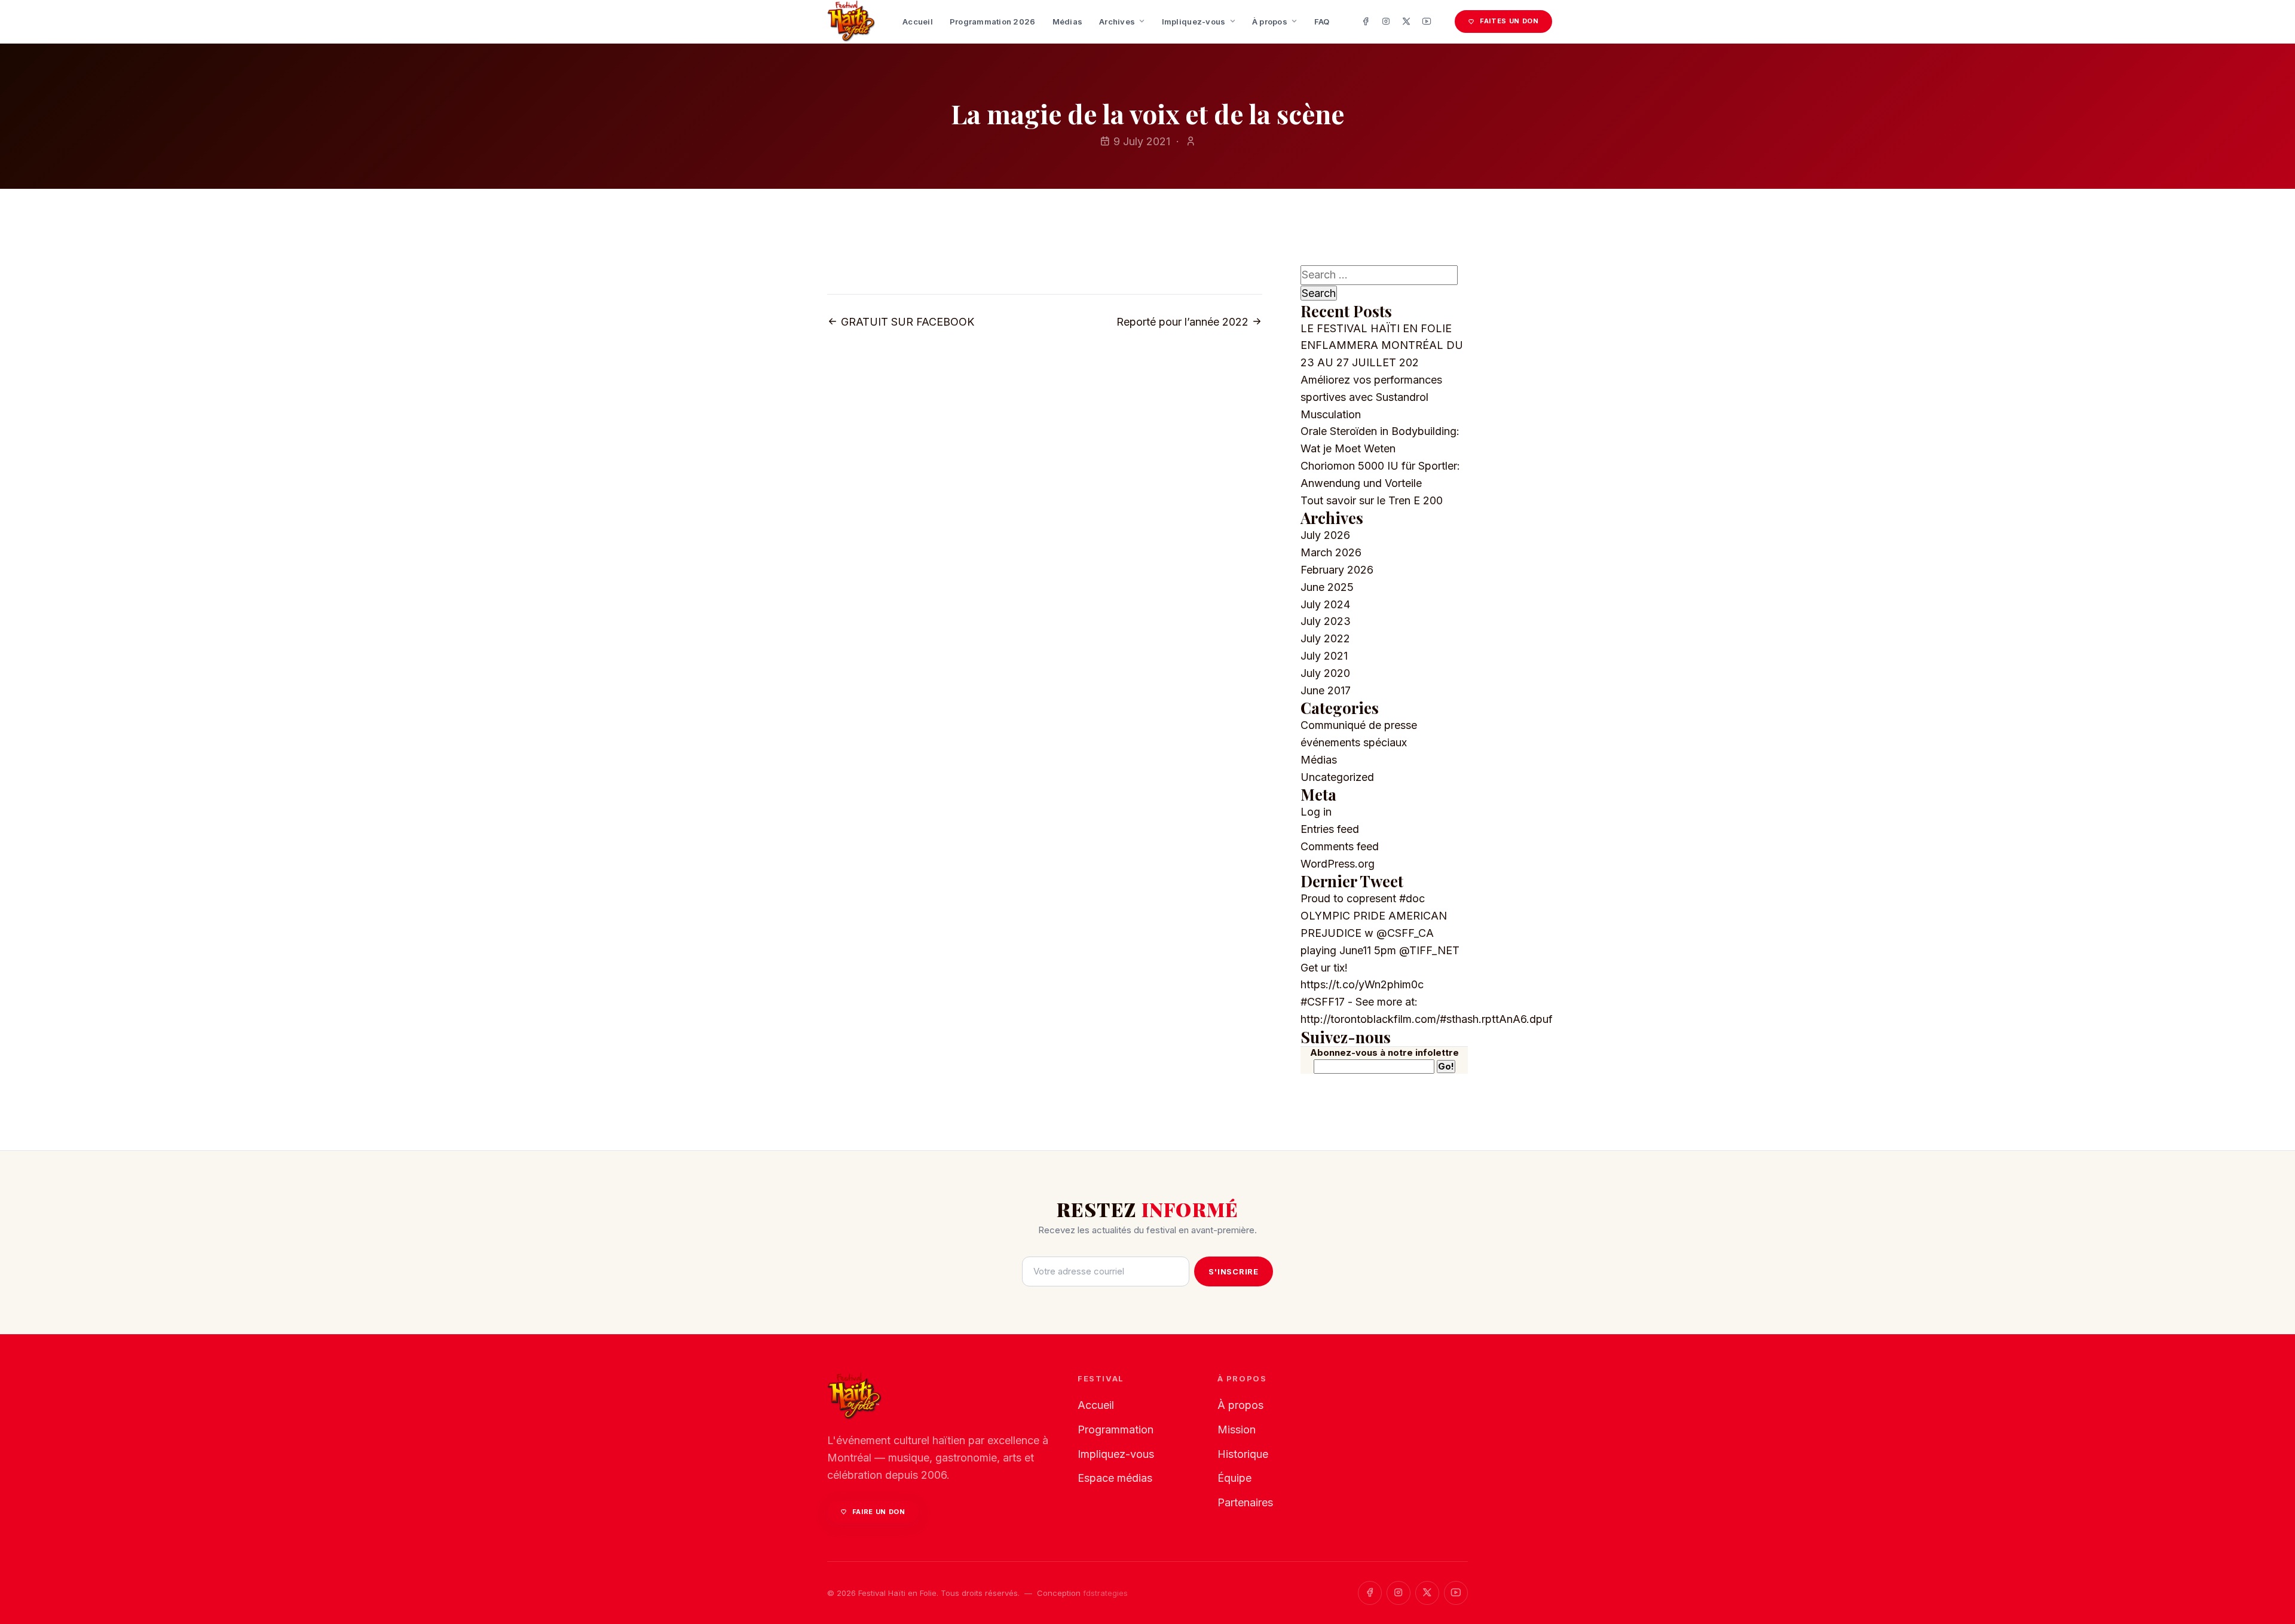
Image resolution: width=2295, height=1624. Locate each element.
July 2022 (1325, 638)
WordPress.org (1338, 864)
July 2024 (1325, 604)
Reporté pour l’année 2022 (1184, 322)
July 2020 (1325, 673)
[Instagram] (1386, 22)
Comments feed (1340, 846)
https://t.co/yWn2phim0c (1362, 984)
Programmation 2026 (993, 22)
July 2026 (1325, 535)
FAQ (1322, 22)
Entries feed (1330, 829)
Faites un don (1509, 21)
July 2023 (1326, 621)
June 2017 (1326, 690)
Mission (1237, 1430)
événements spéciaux (1354, 742)
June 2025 (1327, 587)
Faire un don (879, 1512)
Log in (1316, 812)
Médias (1068, 22)
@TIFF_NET (1429, 950)
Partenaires (1245, 1502)
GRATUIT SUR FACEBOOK (906, 322)
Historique (1243, 1454)
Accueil (918, 22)
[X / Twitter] (1406, 22)
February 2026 (1337, 570)
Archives (1117, 22)
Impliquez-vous (1194, 22)
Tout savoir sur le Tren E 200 (1372, 500)
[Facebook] (1366, 22)
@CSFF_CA (1405, 933)
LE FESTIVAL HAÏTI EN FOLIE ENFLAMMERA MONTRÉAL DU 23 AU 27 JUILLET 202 (1382, 346)
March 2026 (1331, 552)
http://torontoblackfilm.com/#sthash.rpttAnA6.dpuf (1427, 1019)
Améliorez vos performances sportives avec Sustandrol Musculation (1371, 397)
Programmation (1116, 1430)
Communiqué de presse (1359, 725)
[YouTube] (1427, 22)
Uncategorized (1337, 777)
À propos (1270, 22)
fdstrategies (1105, 1593)
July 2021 (1324, 656)
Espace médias (1115, 1478)
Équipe (1234, 1478)
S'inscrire (1234, 1271)
